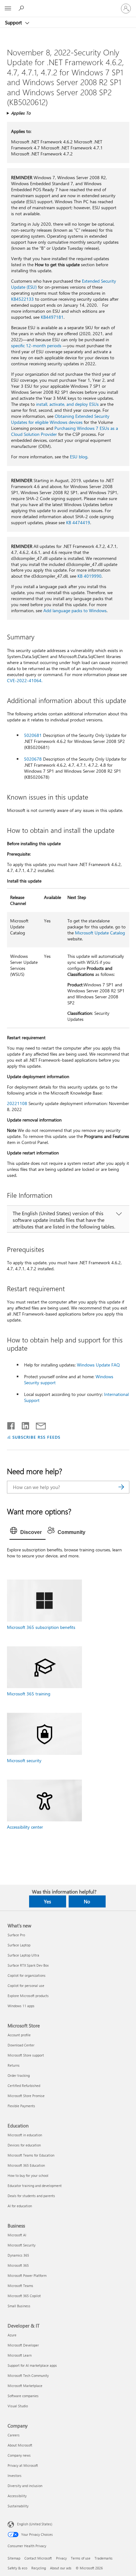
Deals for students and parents (31, 2196)
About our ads (61, 2568)
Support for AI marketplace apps (32, 2365)
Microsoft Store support (26, 2055)
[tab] (28, 1532)
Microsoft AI (17, 2235)
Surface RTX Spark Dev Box (28, 1965)
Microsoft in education (25, 2135)
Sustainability (18, 2506)
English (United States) (35, 2524)
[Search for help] (22, 8)
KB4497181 (52, 317)
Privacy (61, 2558)
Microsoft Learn (20, 2355)
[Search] (121, 1487)
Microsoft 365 (18, 2265)
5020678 (33, 759)
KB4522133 (22, 299)
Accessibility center (25, 1827)
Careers (14, 2435)
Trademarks (104, 2558)
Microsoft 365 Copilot (24, 2296)
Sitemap (14, 2558)
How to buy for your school (28, 2175)
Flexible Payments (21, 2106)
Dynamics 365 (18, 2255)
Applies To (21, 113)
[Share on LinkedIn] (23, 1424)
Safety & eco (17, 2568)
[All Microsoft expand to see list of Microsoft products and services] (8, 9)
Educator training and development (35, 2186)
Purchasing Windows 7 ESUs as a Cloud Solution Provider (65, 431)
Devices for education (24, 2145)
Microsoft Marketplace (25, 2386)
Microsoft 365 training (29, 1694)
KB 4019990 (90, 576)
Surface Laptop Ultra (23, 1955)
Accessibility (17, 2496)
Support (14, 22)
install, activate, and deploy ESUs (67, 404)
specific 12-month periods (36, 346)
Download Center (21, 2045)
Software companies (23, 2396)
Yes (47, 1901)
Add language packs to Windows (75, 610)
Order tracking (19, 2075)
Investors (15, 2475)
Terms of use (81, 2558)
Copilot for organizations (27, 1975)
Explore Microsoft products (28, 1996)
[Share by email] (38, 1424)
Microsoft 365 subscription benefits (41, 1627)
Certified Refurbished (24, 2086)
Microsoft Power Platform (27, 2275)
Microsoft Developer (23, 2345)
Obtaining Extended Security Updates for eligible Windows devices (60, 419)
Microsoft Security (22, 2245)
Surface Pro (16, 1935)
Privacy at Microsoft (23, 2465)
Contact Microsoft (38, 2558)
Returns (14, 2065)
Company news (19, 2455)
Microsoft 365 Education (26, 2165)
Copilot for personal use (26, 1985)
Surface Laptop (19, 1945)
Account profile (19, 2035)
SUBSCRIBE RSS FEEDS (36, 1437)
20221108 (17, 1103)
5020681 (33, 735)
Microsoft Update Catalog (100, 933)
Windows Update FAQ (98, 1365)
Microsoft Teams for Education (31, 2155)
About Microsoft (20, 2445)
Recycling (39, 2568)
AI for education (20, 2206)
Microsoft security (24, 1760)
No (87, 1901)
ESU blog (79, 457)
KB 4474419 (78, 522)
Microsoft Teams (20, 2286)
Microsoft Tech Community (28, 2375)
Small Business (19, 2306)
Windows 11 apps (21, 2006)
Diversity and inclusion (25, 2486)
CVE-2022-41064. (25, 680)
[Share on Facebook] (11, 1424)
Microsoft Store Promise (26, 2096)
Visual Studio (18, 2406)
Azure (12, 2335)
